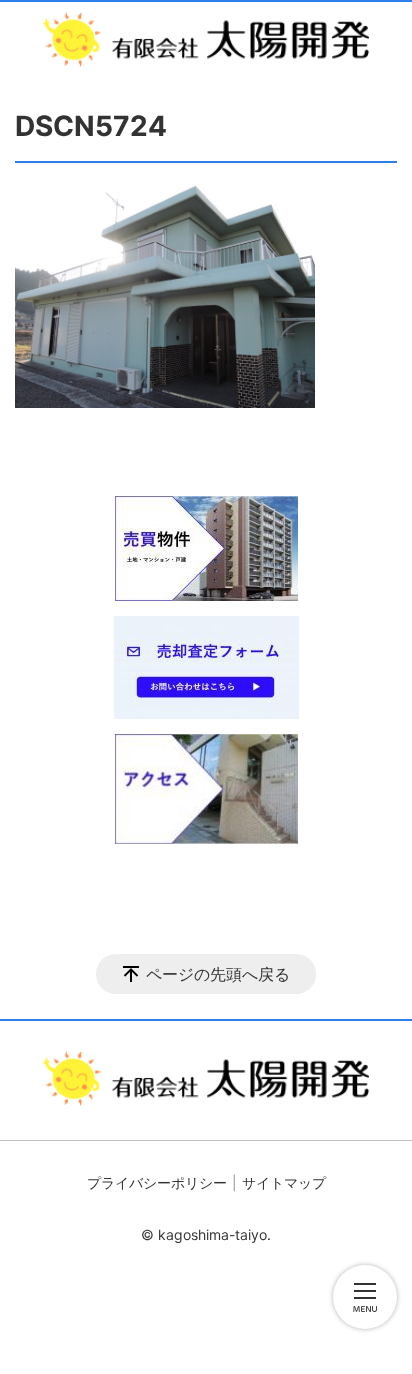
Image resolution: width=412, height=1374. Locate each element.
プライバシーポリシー (157, 1182)
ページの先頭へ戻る (218, 974)
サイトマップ (284, 1182)
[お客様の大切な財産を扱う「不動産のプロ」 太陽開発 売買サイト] (206, 39)
